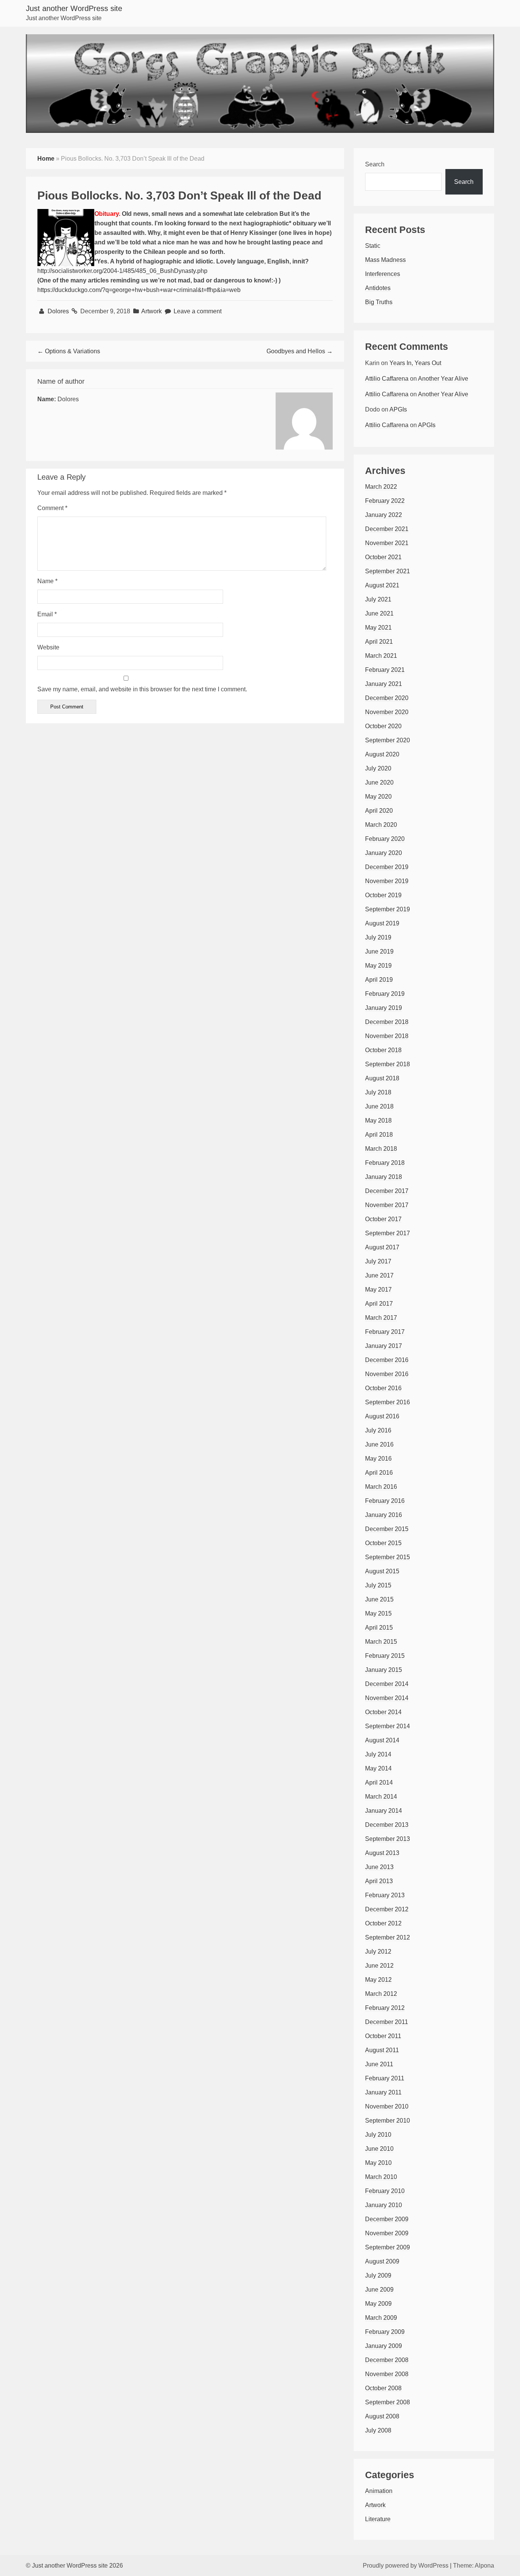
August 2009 (382, 2261)
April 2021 (379, 642)
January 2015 (384, 1670)
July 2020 (378, 768)
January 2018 (384, 1177)
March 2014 (381, 1797)
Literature (378, 2519)
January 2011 (383, 2092)
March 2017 (381, 1318)
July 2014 (378, 1754)
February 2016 (385, 1501)
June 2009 (379, 2290)
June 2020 (379, 782)
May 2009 (378, 2304)
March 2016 (381, 1487)
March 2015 (381, 1642)
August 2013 (382, 1853)
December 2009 (387, 2219)
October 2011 (383, 2036)
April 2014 (379, 1782)
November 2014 (387, 1698)
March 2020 (381, 825)
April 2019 (379, 980)
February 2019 (385, 994)
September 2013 (388, 1839)
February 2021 (385, 670)
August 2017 (382, 1247)
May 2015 (378, 1613)
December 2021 (387, 529)
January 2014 (384, 1811)
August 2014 (382, 1740)
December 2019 (387, 867)
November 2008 (387, 2374)
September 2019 (388, 909)
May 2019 (378, 966)
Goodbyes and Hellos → (300, 351)
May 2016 (378, 1459)
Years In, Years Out (415, 363)
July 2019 (378, 937)
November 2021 (387, 543)
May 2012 (378, 1980)
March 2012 (381, 1994)
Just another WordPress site (74, 8)
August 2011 (382, 2050)
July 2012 (378, 1952)
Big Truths (379, 302)
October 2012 (383, 1923)
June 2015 (379, 1599)
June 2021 (379, 613)
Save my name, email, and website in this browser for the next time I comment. (142, 689)
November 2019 (387, 881)
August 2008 (382, 2416)
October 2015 (383, 1543)
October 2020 (383, 726)
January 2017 (384, 1346)
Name (47, 581)
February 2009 (385, 2332)
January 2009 (384, 2346)
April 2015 (379, 1628)
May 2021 (378, 628)
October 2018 (383, 1050)
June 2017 (379, 1275)
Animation (379, 2491)
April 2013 (379, 1881)
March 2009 (381, 2318)
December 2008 (387, 2360)
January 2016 (384, 1515)
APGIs (398, 409)
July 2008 (378, 2430)
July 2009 (378, 2275)
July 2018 (378, 1092)
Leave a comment (198, 311)
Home (46, 159)
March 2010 (381, 2177)
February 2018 (385, 1163)
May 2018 (378, 1121)
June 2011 (379, 2064)
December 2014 (387, 1684)
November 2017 (387, 1205)
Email (47, 614)
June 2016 (379, 1444)
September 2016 (388, 1402)
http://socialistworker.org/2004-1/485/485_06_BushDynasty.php (122, 271)
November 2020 (387, 712)
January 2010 (384, 2205)
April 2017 (379, 1304)
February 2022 (385, 501)
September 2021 (388, 571)
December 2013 (387, 1825)
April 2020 (379, 811)
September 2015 (388, 1557)
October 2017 (383, 1219)
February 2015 (385, 1656)
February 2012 (385, 2008)
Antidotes (378, 288)
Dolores (59, 311)
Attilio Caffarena (387, 379)
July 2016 (378, 1430)
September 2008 (388, 2402)
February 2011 (385, 2078)
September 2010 (388, 2121)
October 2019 (383, 895)
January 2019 (384, 1008)
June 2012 (379, 1966)
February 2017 (385, 1332)
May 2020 (378, 797)
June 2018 (379, 1106)
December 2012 (387, 1909)
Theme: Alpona (474, 2566)
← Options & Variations (69, 351)
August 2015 (382, 1571)
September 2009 (388, 2247)
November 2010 (387, 2106)
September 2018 (388, 1064)
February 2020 (385, 839)
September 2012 (388, 1937)
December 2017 (387, 1191)
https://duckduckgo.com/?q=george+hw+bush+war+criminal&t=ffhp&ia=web (139, 290)
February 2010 (385, 2191)
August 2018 (382, 1078)
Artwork (152, 311)
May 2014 (378, 1768)
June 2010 (379, 2149)
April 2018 (379, 1135)
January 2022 (384, 515)
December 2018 (387, 1022)
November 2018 (387, 1036)
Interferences (383, 274)
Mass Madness (385, 260)
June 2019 (379, 951)
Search (375, 164)
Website (48, 647)
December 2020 (387, 698)
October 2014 (383, 1712)
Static (373, 246)
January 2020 (384, 853)
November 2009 (387, 2233)
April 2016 (379, 1473)
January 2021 (384, 684)
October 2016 (383, 1388)
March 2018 (381, 1149)
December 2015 (387, 1529)
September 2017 (388, 1233)
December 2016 (387, 1360)
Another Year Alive (443, 379)
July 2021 (378, 599)
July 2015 (378, 1585)
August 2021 (382, 585)
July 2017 (378, 1261)
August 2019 (382, 923)
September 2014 (388, 1726)
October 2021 (383, 557)
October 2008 (383, 2388)
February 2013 (385, 1895)
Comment (52, 508)
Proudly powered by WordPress (406, 2566)
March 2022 (381, 487)
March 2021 (381, 656)
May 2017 (378, 1290)
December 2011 (387, 2022)
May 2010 (378, 2163)
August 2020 (382, 754)
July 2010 (378, 2135)
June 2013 (379, 1867)
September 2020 (388, 740)
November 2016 (387, 1374)
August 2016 (382, 1416)
